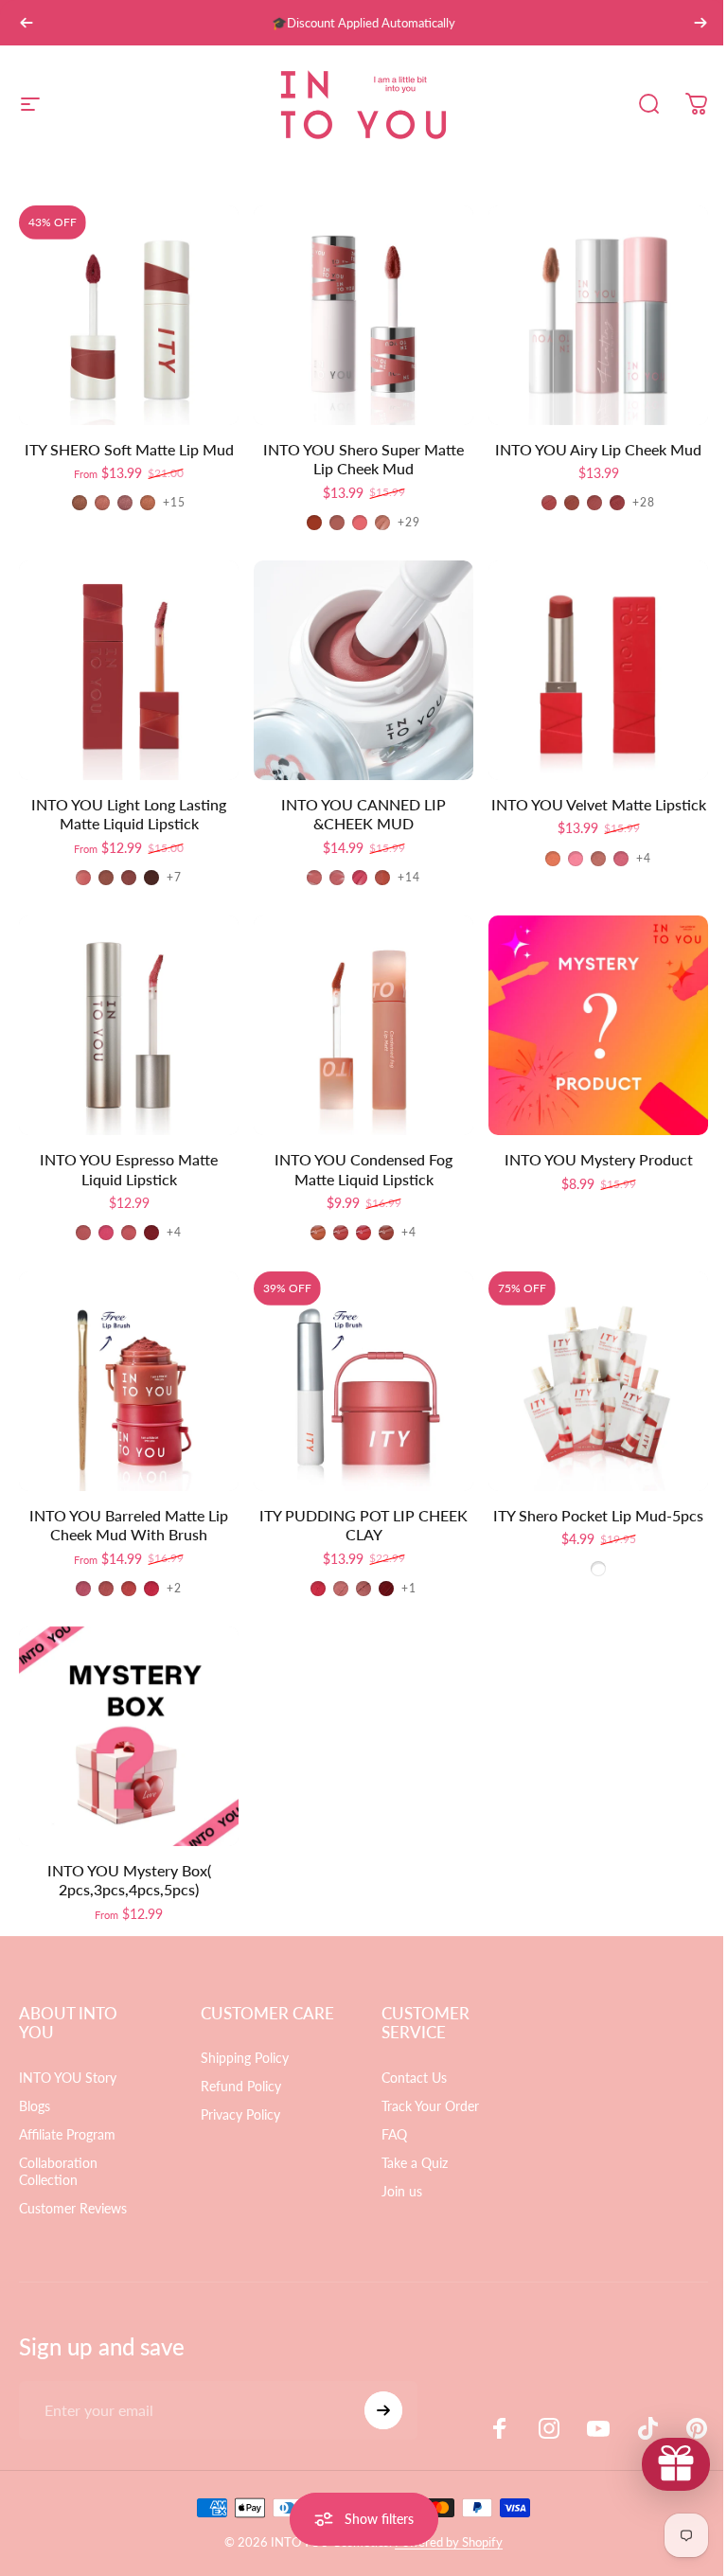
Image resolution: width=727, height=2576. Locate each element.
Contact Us (408, 2078)
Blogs (35, 2106)
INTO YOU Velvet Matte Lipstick (599, 804)
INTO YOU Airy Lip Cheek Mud (598, 449)
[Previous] (27, 23)
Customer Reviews (73, 2208)
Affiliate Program (67, 2134)
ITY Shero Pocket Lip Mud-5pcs (598, 1515)
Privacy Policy (237, 2134)
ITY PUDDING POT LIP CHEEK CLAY (363, 1525)
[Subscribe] (375, 2410)
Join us (395, 2191)
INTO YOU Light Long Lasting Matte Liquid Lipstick (129, 814)
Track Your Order (424, 2106)
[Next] (700, 23)
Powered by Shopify (442, 2542)
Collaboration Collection (58, 2171)
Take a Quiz (408, 2163)
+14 (409, 878)
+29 (409, 523)
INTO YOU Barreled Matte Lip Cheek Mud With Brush (129, 1525)
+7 (174, 878)
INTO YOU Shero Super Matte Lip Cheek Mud (363, 459)
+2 (174, 1589)
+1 (409, 1589)
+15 (175, 503)
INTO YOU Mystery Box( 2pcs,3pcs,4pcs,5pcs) (129, 1880)
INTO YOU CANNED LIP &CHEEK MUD (363, 814)
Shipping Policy (241, 2078)
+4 (644, 859)
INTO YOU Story (68, 2078)
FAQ (388, 2134)
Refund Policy (237, 2106)
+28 (644, 503)
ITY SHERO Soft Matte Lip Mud (129, 449)
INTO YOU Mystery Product (599, 1159)
